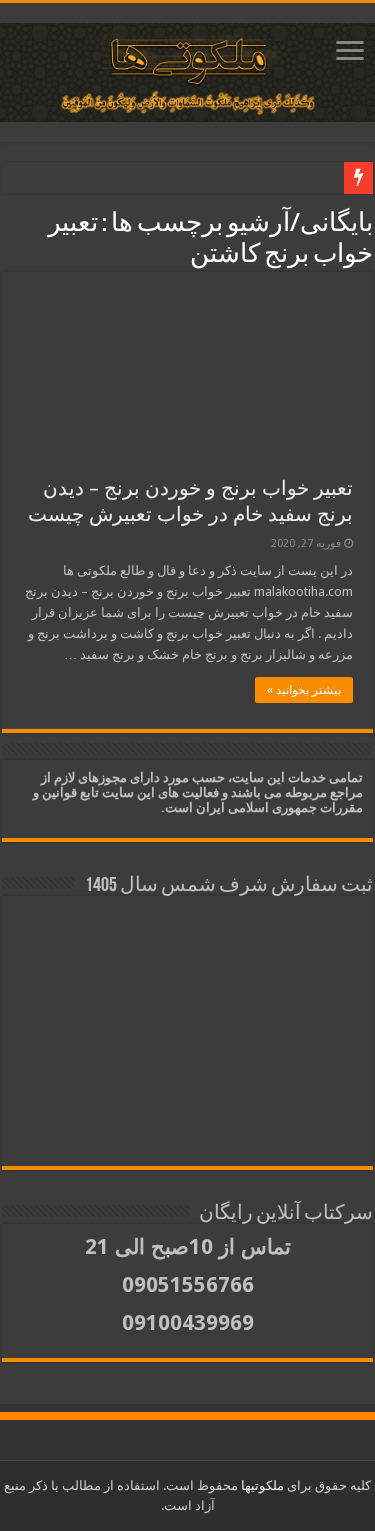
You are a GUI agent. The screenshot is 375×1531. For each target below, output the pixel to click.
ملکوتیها (261, 1485)
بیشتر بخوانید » (304, 690)
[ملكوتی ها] (187, 69)
